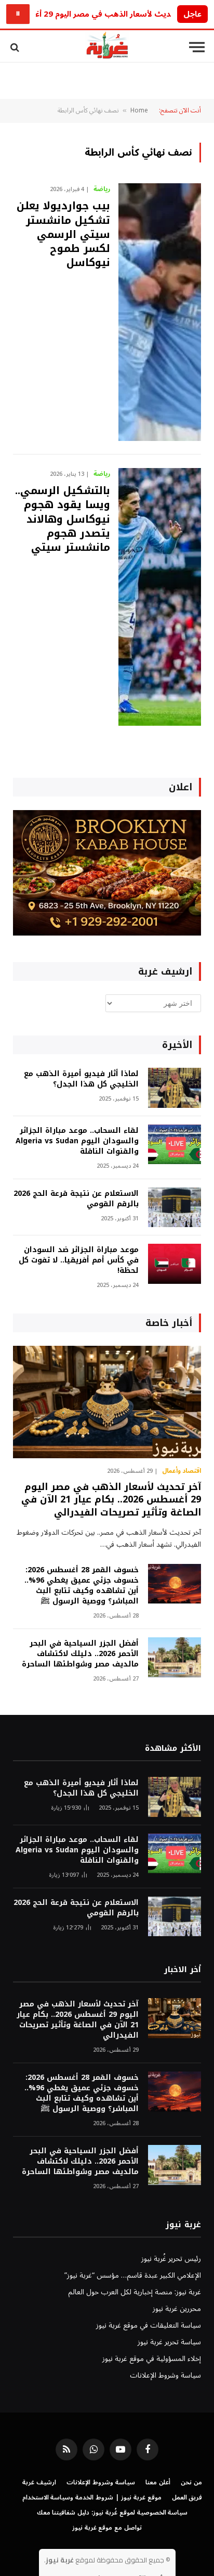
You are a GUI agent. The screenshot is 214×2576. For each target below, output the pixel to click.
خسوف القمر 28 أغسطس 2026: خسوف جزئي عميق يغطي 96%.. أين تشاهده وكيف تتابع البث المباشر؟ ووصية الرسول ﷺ (82, 1586)
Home (139, 111)
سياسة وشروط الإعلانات (165, 2375)
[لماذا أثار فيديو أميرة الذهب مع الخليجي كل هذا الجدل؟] (175, 1088)
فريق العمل (187, 2498)
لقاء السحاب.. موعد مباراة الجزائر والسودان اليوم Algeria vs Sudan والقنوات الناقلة (77, 1141)
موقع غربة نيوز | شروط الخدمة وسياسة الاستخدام (92, 2498)
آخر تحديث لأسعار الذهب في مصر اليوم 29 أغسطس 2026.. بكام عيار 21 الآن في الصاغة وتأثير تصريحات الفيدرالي (111, 1500)
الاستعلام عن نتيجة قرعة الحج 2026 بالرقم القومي (76, 1199)
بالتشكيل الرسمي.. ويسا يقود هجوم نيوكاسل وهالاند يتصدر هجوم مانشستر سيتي (63, 519)
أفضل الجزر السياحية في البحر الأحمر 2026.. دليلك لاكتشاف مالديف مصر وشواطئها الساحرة (80, 1654)
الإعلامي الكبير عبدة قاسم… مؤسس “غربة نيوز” (133, 2275)
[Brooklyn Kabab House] (107, 933)
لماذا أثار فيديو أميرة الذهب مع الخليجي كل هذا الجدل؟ (81, 1079)
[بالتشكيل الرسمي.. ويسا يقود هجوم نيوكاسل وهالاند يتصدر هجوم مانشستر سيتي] (160, 597)
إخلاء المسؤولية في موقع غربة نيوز (152, 2359)
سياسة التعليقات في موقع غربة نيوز (149, 2325)
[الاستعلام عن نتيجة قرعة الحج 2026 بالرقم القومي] (175, 1208)
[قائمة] (197, 47)
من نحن (191, 2483)
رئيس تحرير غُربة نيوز (171, 2259)
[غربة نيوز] (107, 47)
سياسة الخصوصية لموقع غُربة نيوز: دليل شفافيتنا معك (112, 2513)
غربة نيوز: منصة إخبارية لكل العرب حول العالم (135, 2292)
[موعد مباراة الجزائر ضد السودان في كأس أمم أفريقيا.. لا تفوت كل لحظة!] (175, 1264)
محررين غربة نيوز (177, 2309)
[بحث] (16, 47)
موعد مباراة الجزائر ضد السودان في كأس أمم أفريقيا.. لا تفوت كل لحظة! (79, 1260)
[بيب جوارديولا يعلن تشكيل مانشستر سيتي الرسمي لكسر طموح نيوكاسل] (160, 312)
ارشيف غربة (39, 2483)
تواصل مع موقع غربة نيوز (107, 2528)
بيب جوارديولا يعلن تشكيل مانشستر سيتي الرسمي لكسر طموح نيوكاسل (63, 234)
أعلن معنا (158, 2483)
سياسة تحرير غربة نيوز (169, 2342)
